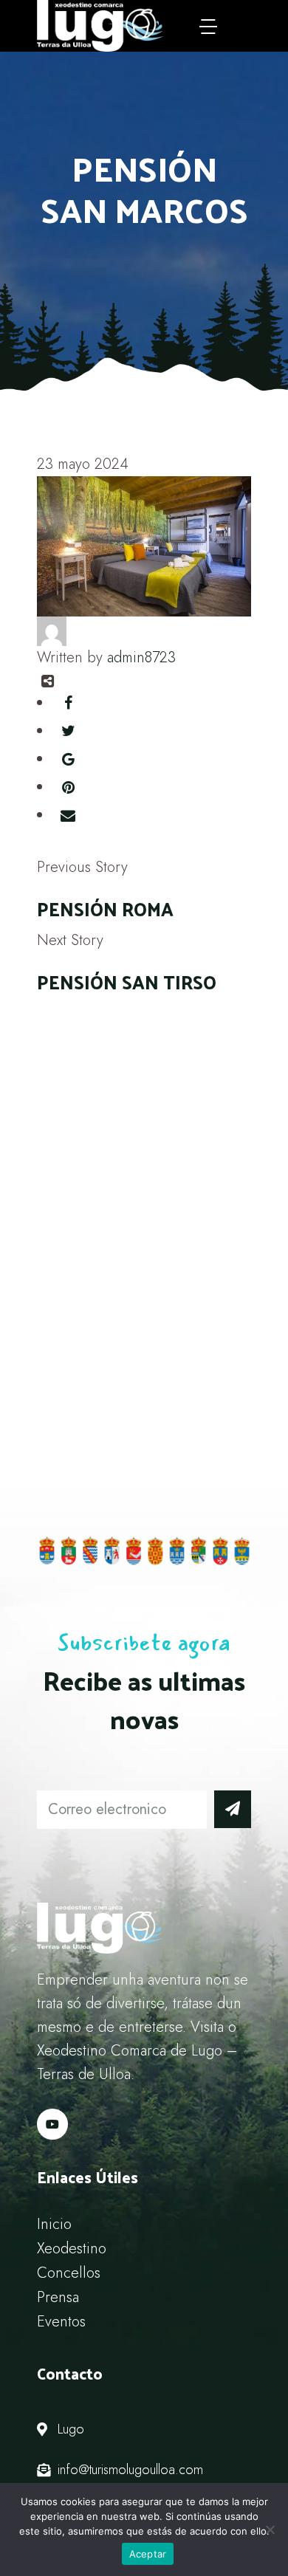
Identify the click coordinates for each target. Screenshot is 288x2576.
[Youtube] (52, 2124)
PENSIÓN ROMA (105, 909)
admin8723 (141, 657)
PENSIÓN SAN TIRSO (127, 982)
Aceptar (148, 2554)
